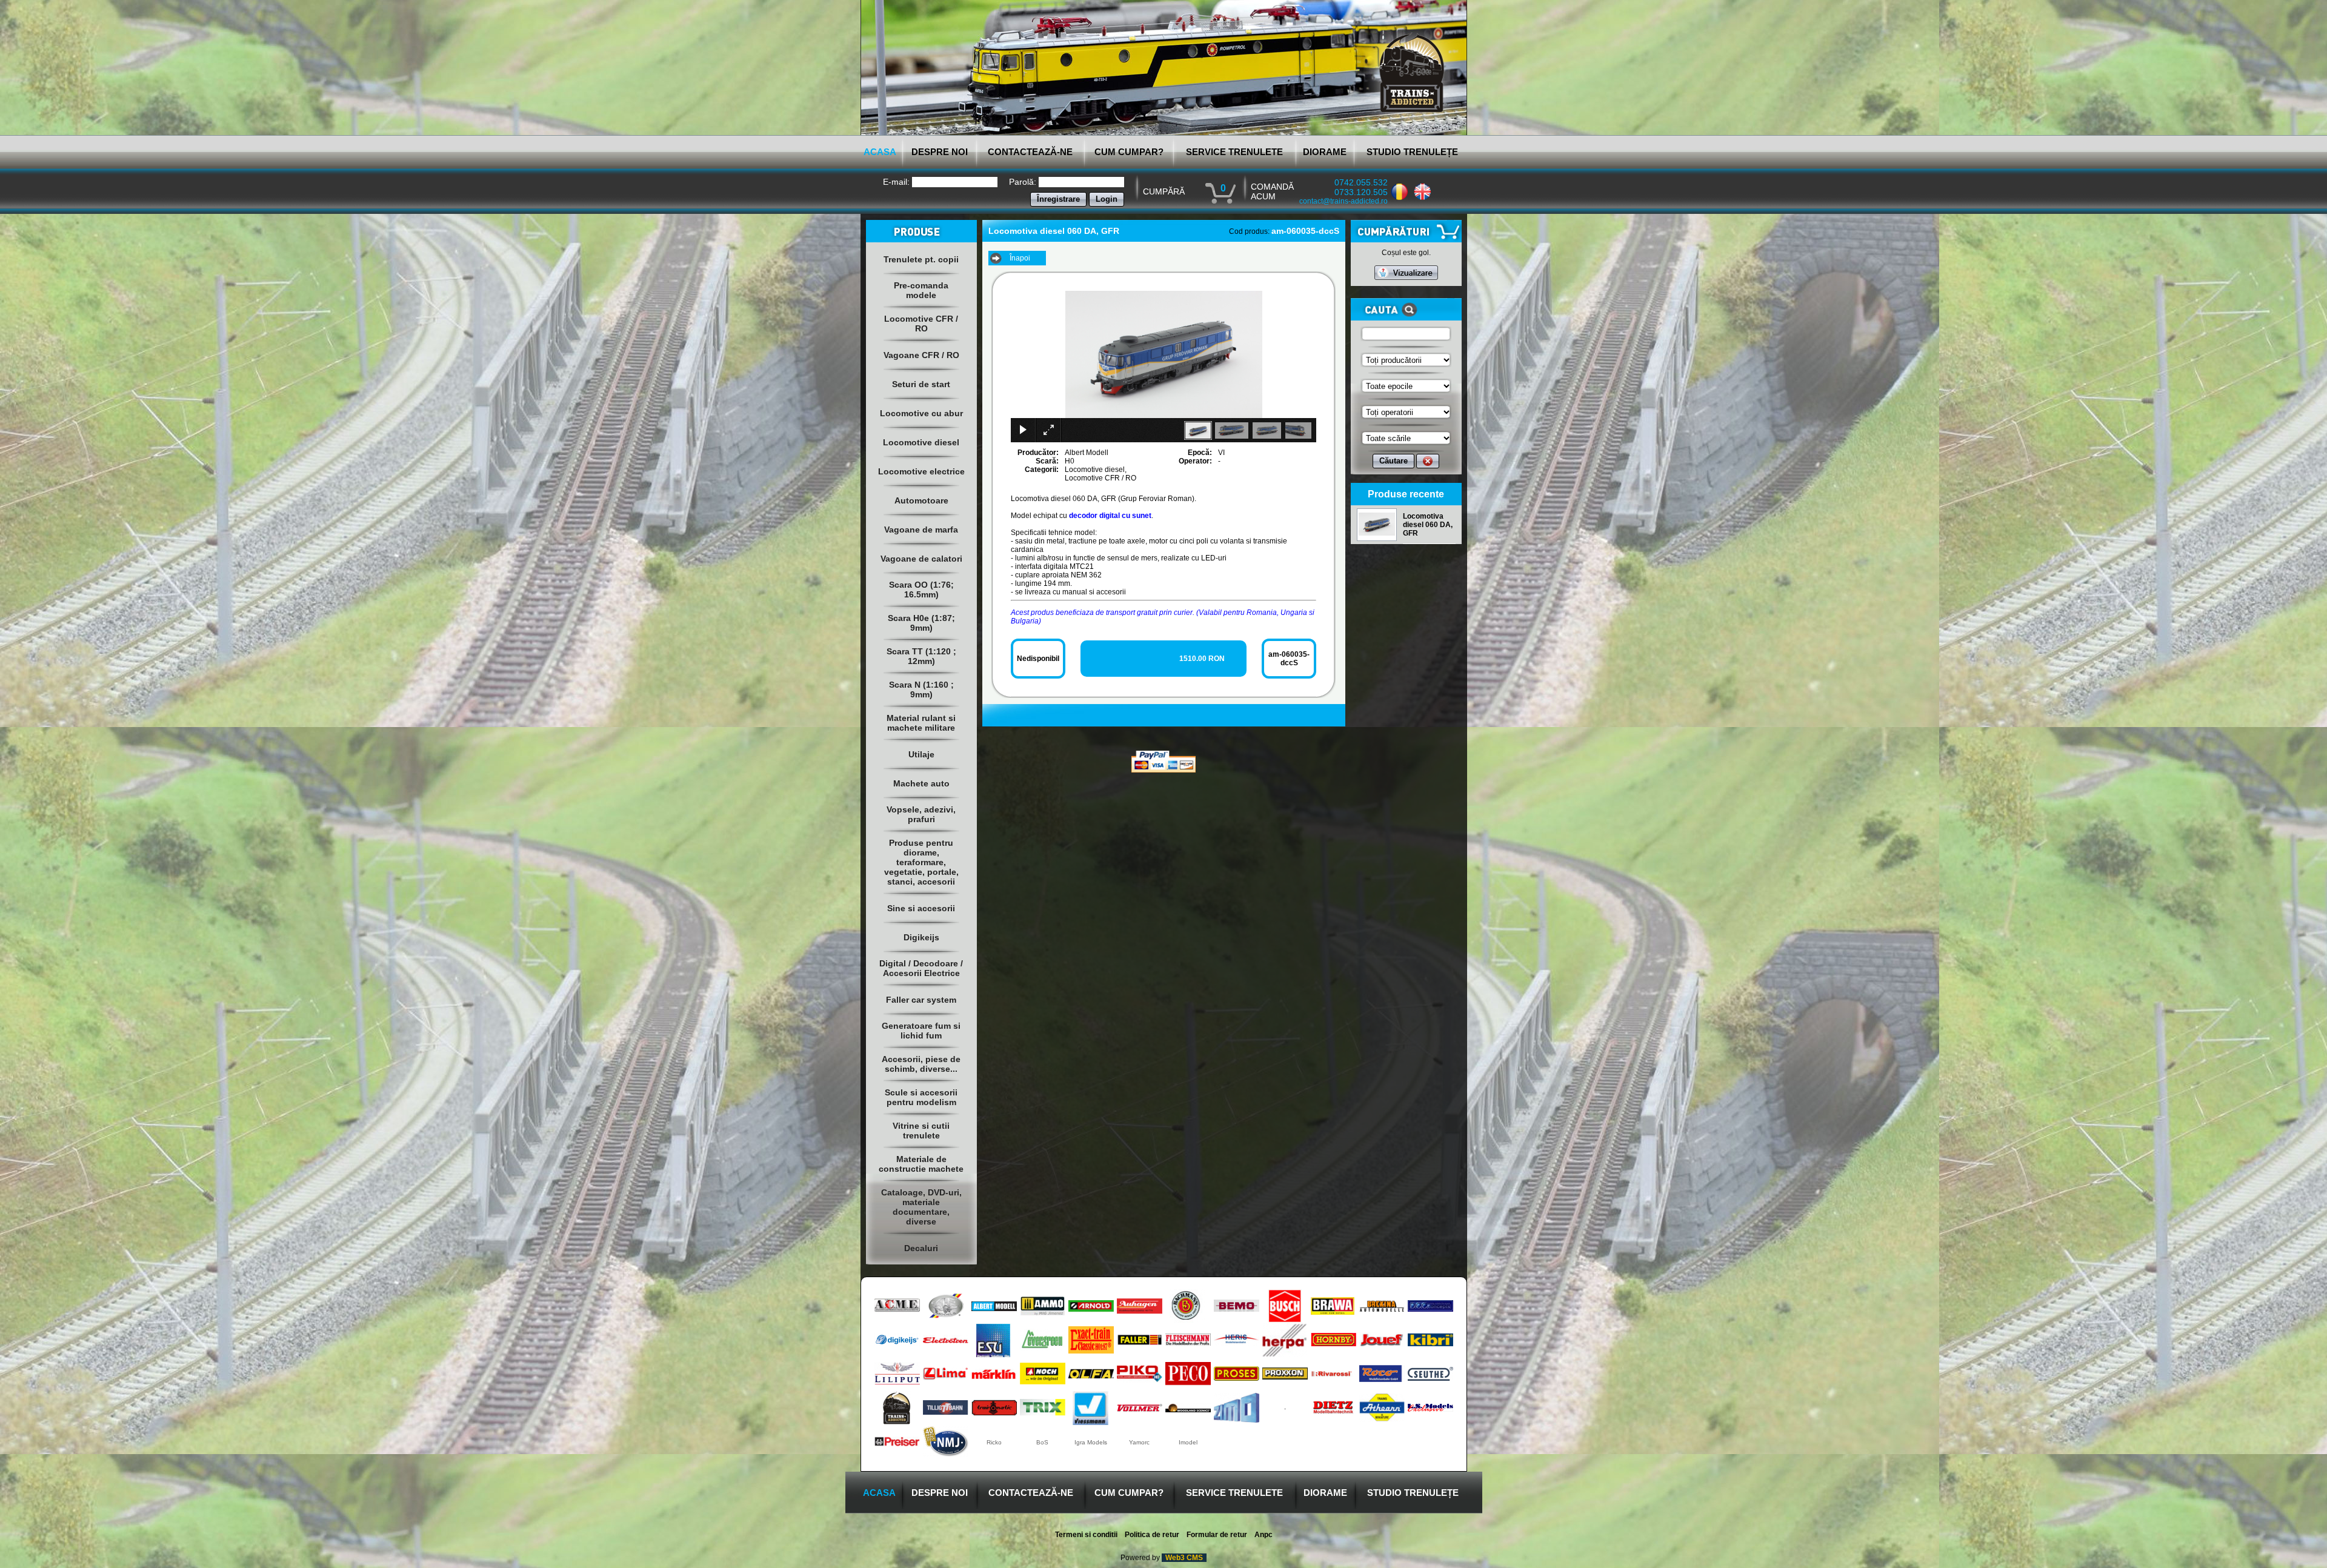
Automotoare (921, 500)
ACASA (880, 152)
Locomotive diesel (921, 442)
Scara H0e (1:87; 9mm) (921, 623)
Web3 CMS (1184, 1558)
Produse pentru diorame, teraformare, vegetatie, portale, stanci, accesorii (921, 862)
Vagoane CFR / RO (921, 355)
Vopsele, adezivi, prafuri (921, 814)
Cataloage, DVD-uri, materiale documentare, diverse (921, 1207)
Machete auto (921, 783)
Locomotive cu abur (921, 413)
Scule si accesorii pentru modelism (921, 1097)
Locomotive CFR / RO (921, 324)
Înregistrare (1058, 199)
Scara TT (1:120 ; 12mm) (921, 656)
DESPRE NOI (940, 152)
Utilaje (921, 754)
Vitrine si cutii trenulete (921, 1131)
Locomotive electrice (921, 471)
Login (1107, 199)
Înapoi (1020, 258)
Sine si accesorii (921, 908)
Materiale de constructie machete (921, 1164)
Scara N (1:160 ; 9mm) (921, 689)
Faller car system (921, 1000)
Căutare (1393, 461)
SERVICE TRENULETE (1234, 152)
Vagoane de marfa (921, 530)
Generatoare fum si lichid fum (921, 1031)
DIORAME (1325, 152)
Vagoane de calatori (921, 559)
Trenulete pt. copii (921, 259)
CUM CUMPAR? (1129, 152)
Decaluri (921, 1248)
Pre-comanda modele (921, 290)
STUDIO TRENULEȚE (1412, 152)
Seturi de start (921, 384)
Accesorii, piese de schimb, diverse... (921, 1064)
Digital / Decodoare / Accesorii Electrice (921, 968)
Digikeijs (921, 937)
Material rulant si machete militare (921, 723)
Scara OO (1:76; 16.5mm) (921, 590)
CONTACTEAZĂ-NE (1030, 152)
